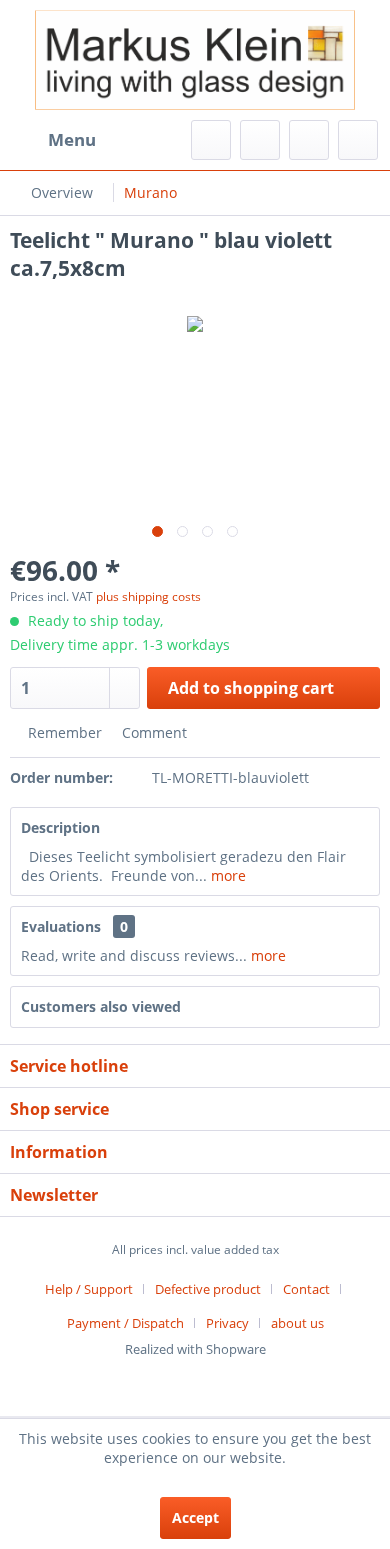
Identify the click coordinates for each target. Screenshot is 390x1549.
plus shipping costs (148, 596)
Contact (306, 1289)
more (226, 875)
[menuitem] (53, 140)
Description (60, 827)
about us (297, 1323)
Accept (195, 1517)
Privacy (227, 1323)
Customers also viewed (101, 1006)
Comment (152, 732)
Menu (72, 139)
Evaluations (61, 926)
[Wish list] (260, 140)
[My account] (309, 140)
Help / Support (89, 1289)
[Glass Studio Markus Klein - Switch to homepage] (195, 60)
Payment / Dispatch (125, 1323)
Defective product (208, 1289)
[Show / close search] (211, 140)
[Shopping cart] (358, 140)
